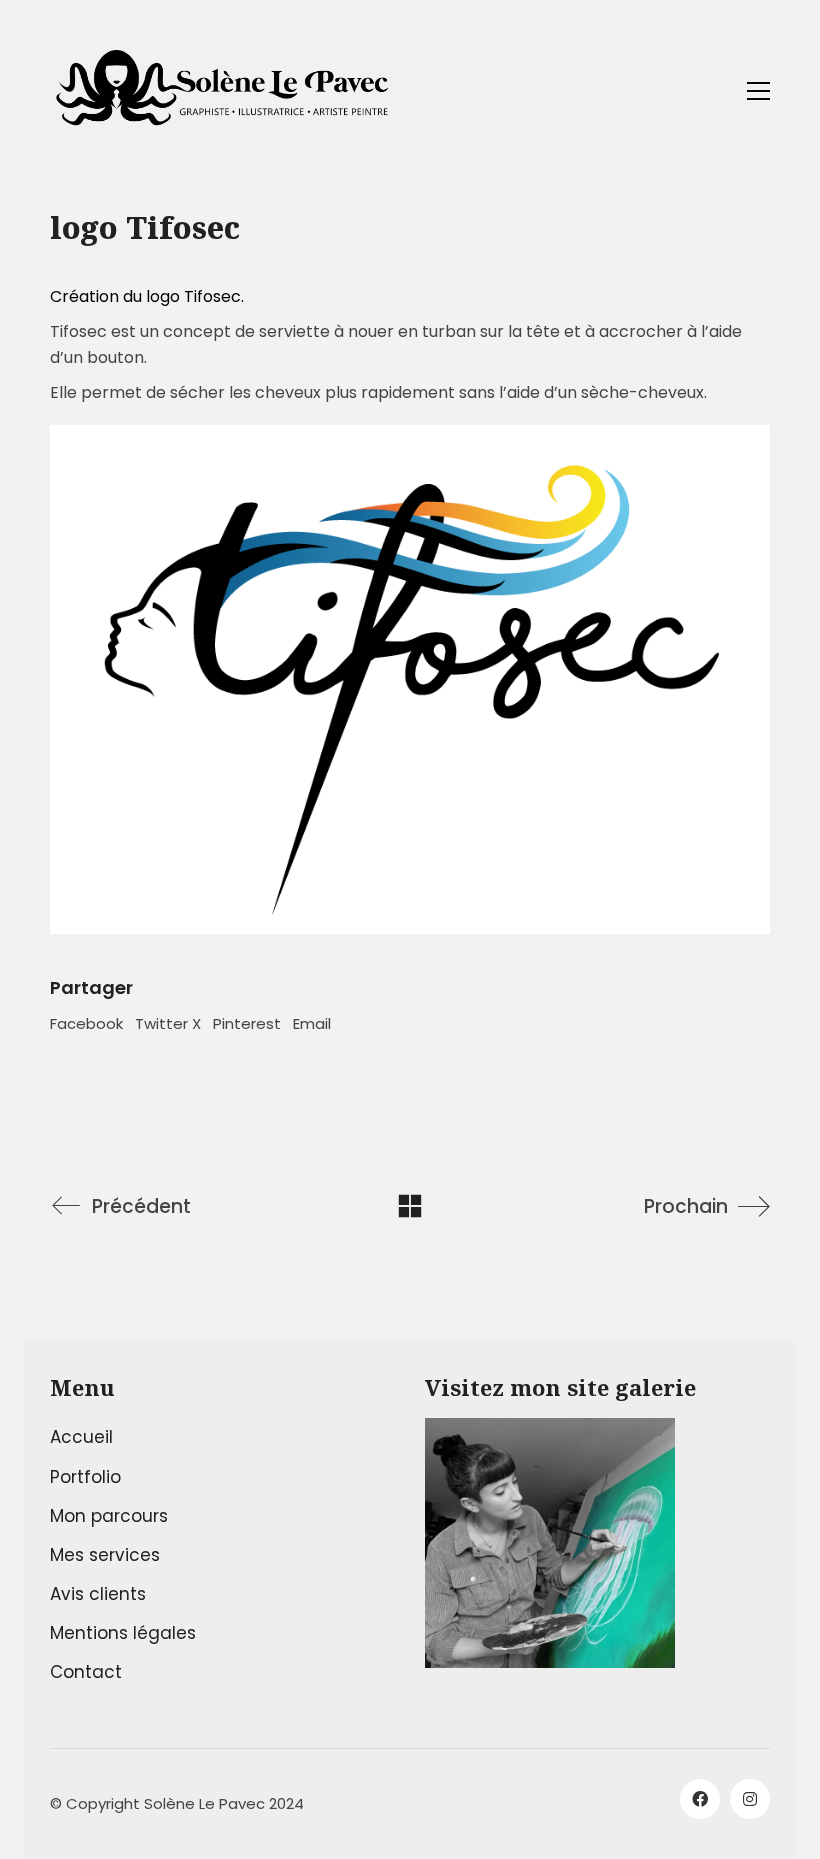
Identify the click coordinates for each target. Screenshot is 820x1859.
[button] (758, 91)
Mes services (105, 1555)
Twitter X (168, 1023)
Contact (86, 1672)
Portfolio (85, 1477)
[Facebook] (700, 1799)
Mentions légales (123, 1633)
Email (312, 1023)
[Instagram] (750, 1799)
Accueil (81, 1437)
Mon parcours (109, 1516)
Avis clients (98, 1594)
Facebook (86, 1023)
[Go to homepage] (225, 90)
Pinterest (247, 1023)
